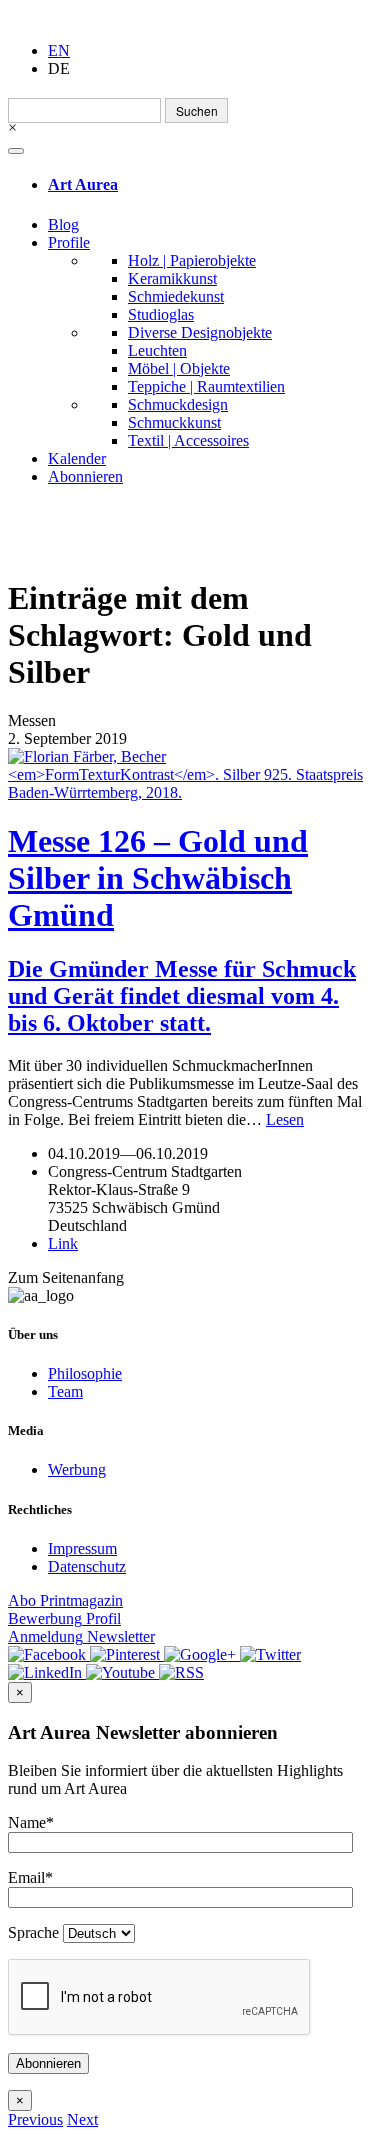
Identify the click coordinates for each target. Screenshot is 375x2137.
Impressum (82, 1548)
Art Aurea (83, 184)
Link (63, 1243)
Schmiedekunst (176, 296)
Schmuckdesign (178, 404)
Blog (63, 224)
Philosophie (85, 1373)
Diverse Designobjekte (200, 332)
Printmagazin (65, 1600)
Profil (64, 1618)
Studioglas (161, 314)
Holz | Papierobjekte (192, 260)
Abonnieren (85, 476)
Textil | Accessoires (188, 440)
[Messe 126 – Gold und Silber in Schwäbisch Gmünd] (187, 775)
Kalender (77, 458)
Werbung (77, 1469)
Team (65, 1391)
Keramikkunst (172, 278)
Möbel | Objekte (179, 368)
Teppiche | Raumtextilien (206, 386)
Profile (69, 242)
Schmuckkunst (174, 422)
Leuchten (157, 350)
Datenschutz (87, 1566)
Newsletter (81, 1636)
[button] (35, 2119)
